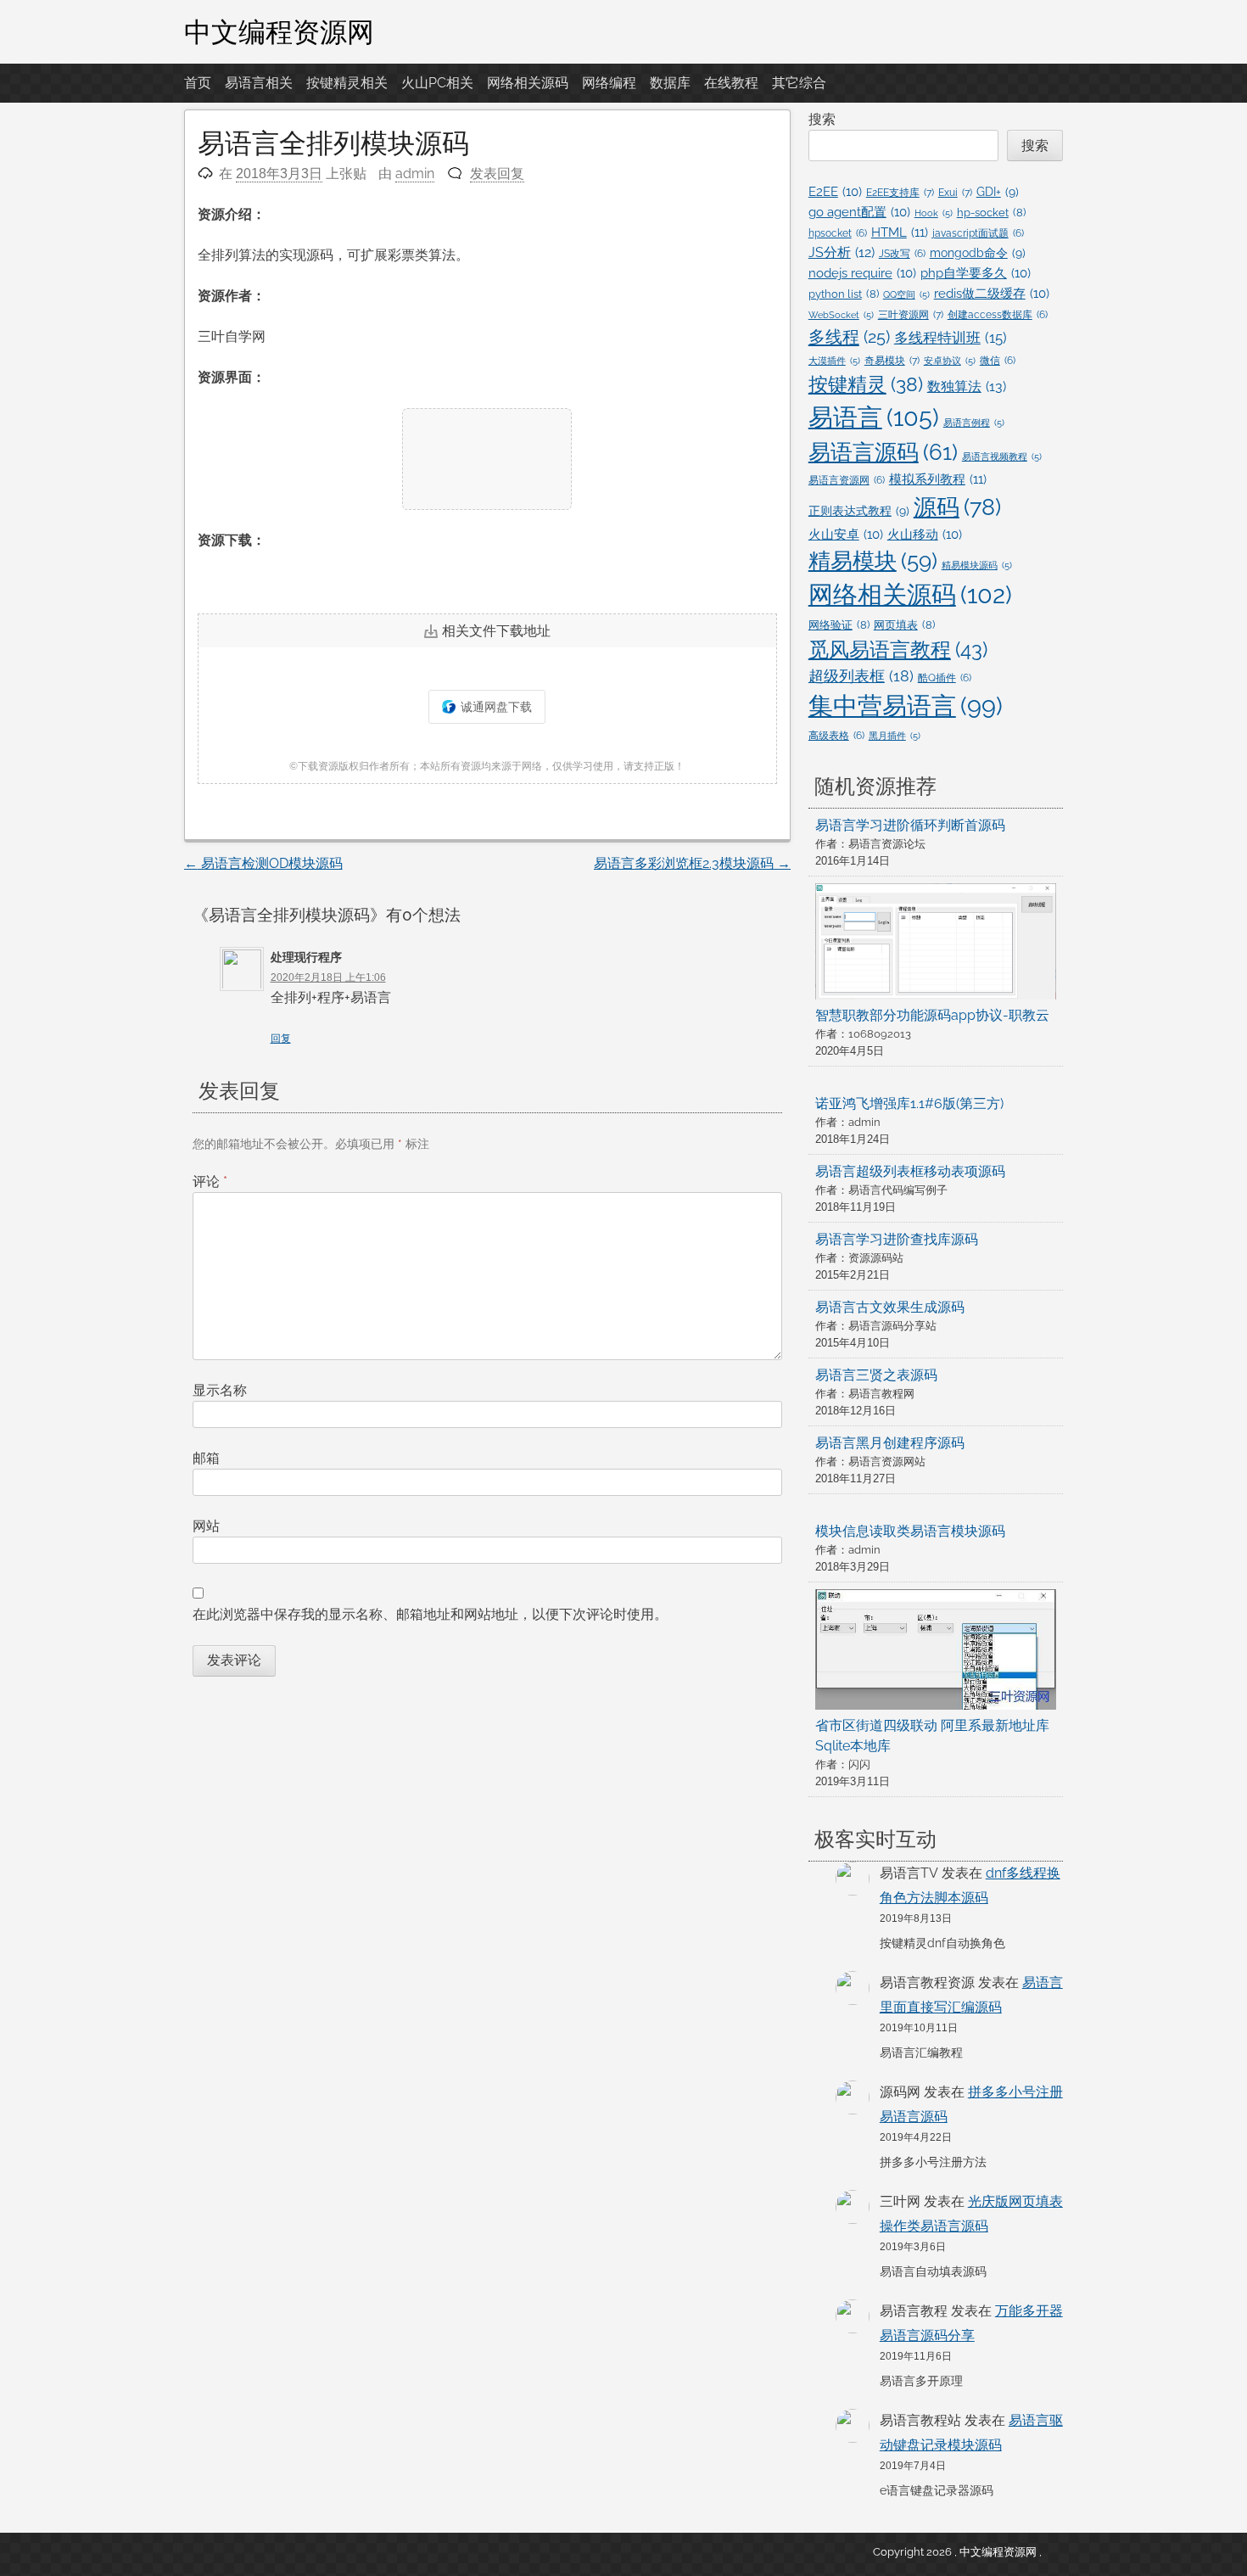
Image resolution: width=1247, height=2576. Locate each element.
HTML (900, 232)
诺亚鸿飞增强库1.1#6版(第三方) (909, 1103)
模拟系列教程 (938, 479)
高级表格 (836, 736)
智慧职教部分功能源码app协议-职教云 (932, 1015)
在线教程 (731, 83)
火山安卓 (846, 534)
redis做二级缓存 (992, 293)
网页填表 (904, 625)
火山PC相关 (437, 83)
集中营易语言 (906, 706)
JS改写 (902, 254)
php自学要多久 (976, 273)
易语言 (874, 417)
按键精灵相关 (347, 83)
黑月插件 (895, 736)
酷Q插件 (945, 678)
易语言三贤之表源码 (876, 1375)
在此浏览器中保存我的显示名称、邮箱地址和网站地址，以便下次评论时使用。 (430, 1614)
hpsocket (838, 233)
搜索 (822, 119)
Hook (934, 213)
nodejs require (862, 273)
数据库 (670, 83)
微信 (998, 361)
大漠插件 (834, 361)
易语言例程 (974, 423)
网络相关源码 (528, 83)
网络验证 (839, 625)
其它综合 (799, 83)
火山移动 (925, 534)
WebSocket (841, 315)
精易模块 (873, 561)
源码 (957, 507)
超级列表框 (861, 676)
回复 (281, 1039)
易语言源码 (883, 452)
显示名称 (220, 1390)
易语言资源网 (847, 480)
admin (415, 174)
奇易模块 (892, 360)
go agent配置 (859, 212)
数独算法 (967, 386)
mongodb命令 (978, 253)
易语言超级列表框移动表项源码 (910, 1171)
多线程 (849, 337)
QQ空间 (906, 294)
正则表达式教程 (859, 511)
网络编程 (609, 83)
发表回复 (497, 174)
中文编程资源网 (279, 31)
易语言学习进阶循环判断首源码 (910, 825)
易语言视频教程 (1002, 456)
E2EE (835, 191)
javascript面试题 (978, 233)
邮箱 (206, 1458)
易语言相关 (259, 83)
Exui (955, 192)
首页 (198, 83)
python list (844, 294)
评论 (210, 1182)
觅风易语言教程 (898, 650)
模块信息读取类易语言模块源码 (910, 1531)
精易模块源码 (977, 565)
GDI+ (998, 192)
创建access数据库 (998, 315)
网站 (206, 1526)
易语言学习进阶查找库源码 (897, 1239)
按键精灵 (866, 384)
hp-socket (991, 213)
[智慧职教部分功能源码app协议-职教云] (936, 944)
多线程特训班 (951, 338)
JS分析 (842, 252)
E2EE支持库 (900, 192)
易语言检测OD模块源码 (263, 863)
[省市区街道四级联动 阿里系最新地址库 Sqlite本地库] (936, 1652)
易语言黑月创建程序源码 (890, 1443)
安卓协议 (950, 361)
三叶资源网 (911, 314)
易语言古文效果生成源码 (890, 1307)
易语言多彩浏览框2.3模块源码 (692, 863)
